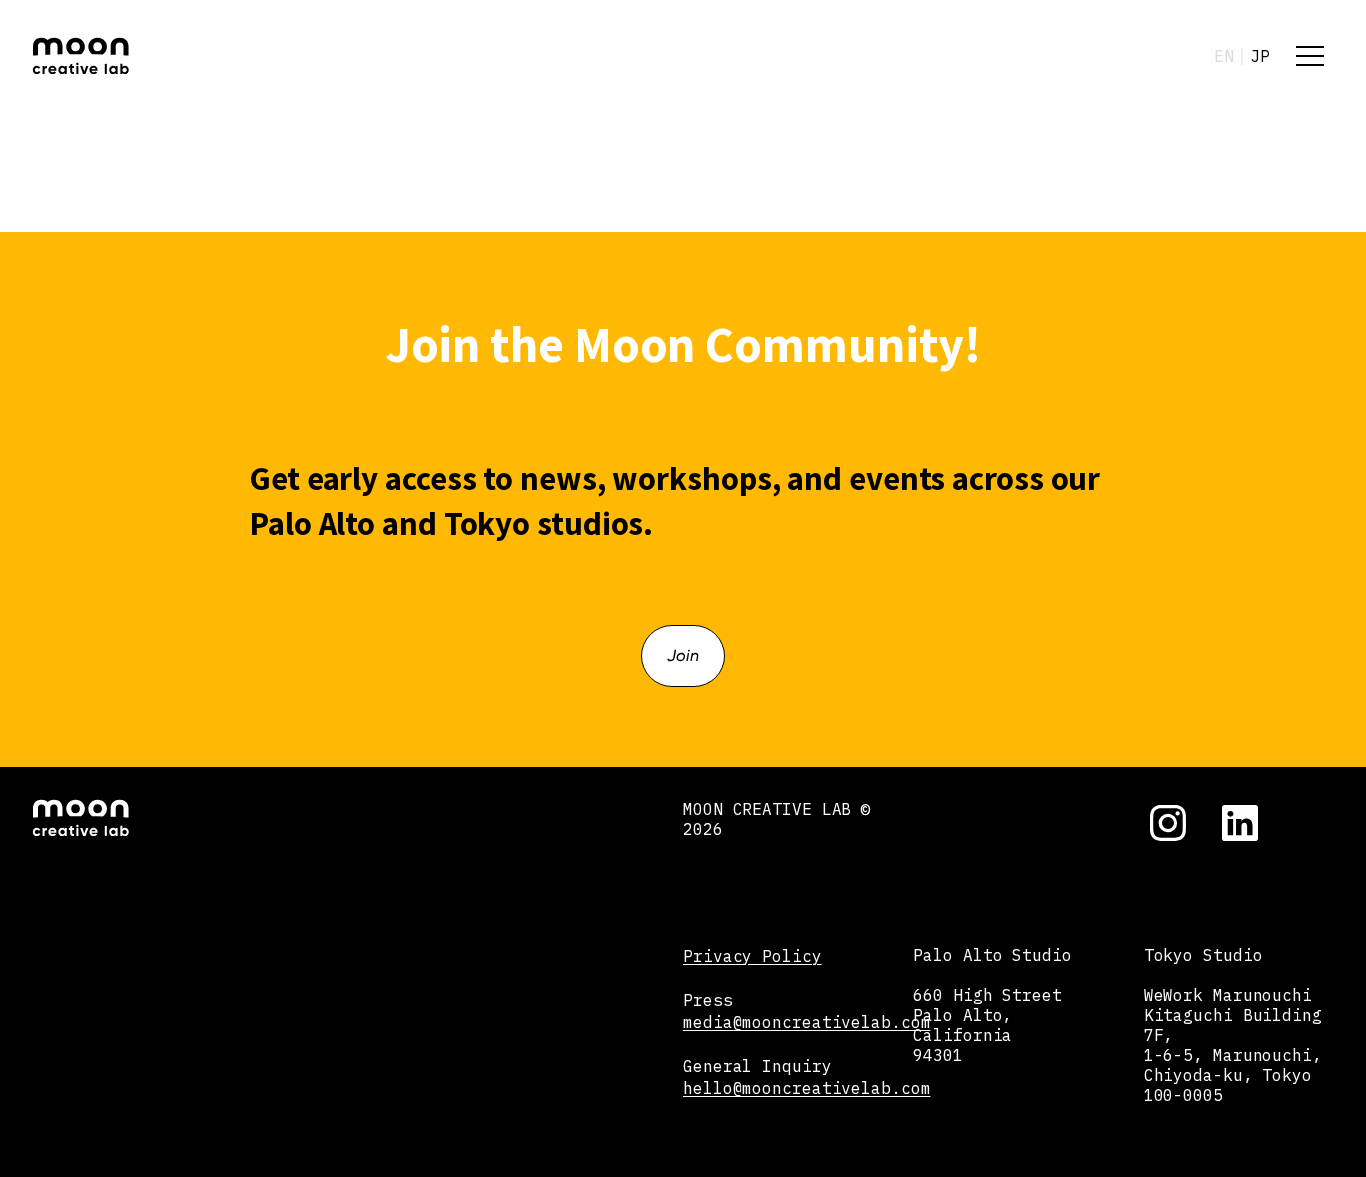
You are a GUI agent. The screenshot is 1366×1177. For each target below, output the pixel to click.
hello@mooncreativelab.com (807, 1088)
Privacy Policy (752, 956)
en (1224, 56)
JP (1260, 56)
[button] (1310, 56)
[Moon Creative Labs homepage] (80, 56)
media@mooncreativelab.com (807, 1022)
